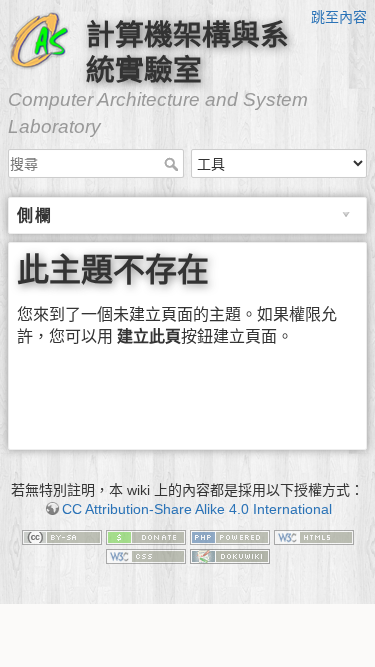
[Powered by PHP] (230, 536)
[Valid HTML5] (314, 536)
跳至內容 (339, 17)
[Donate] (146, 536)
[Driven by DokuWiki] (230, 555)
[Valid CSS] (146, 555)
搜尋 (173, 164)
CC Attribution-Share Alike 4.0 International (197, 509)
